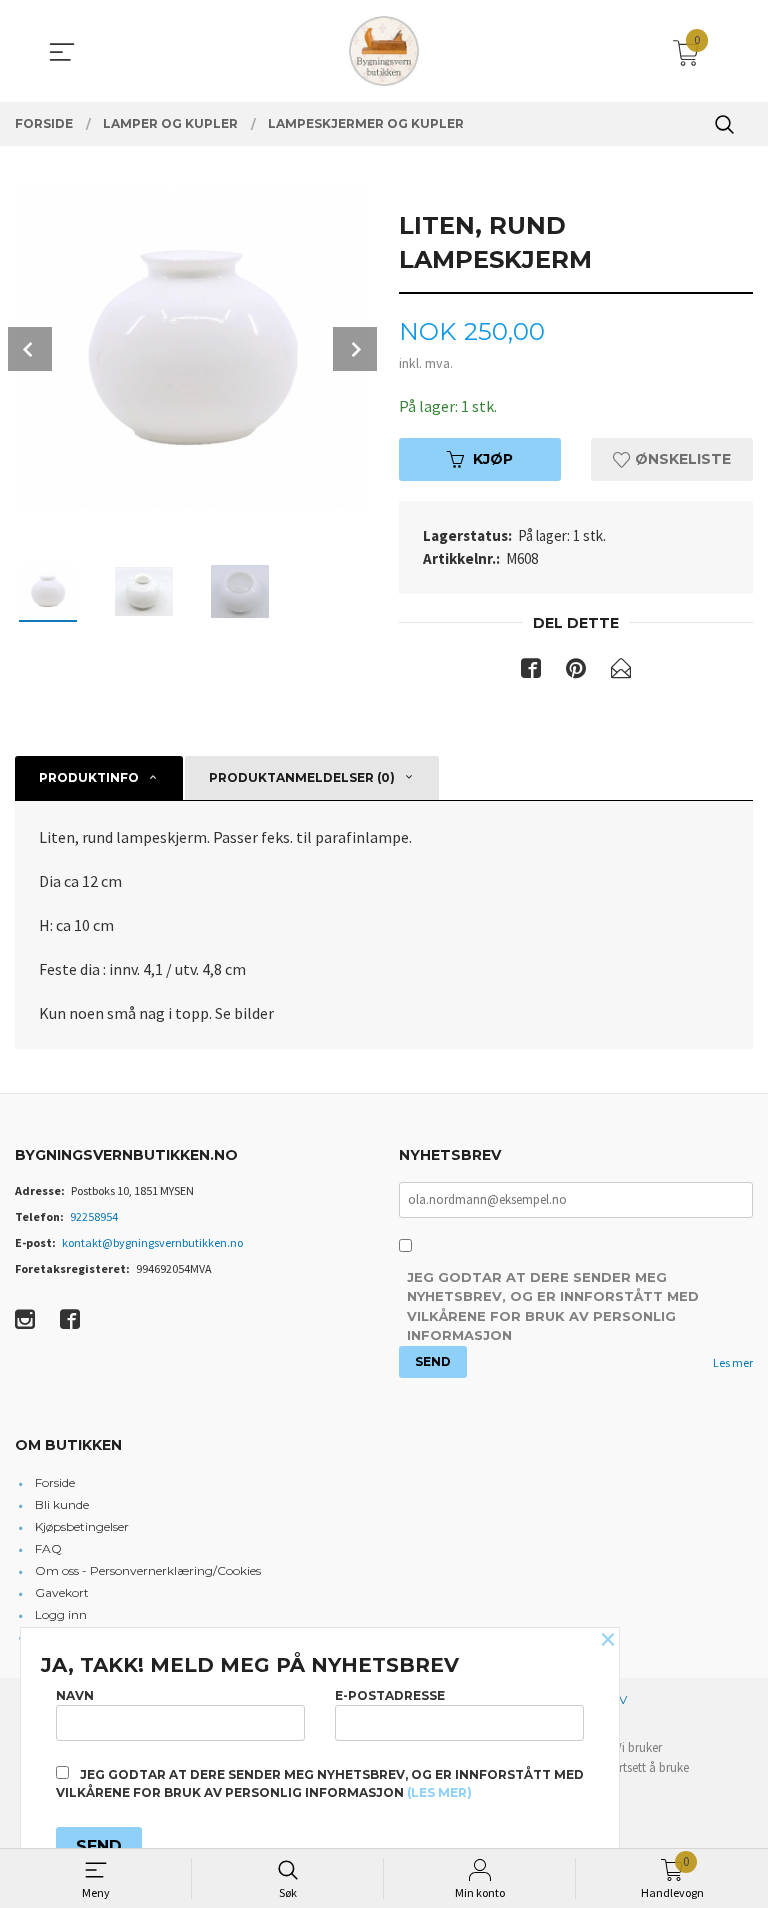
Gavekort (62, 1592)
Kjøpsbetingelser (82, 1526)
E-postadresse (390, 1695)
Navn (75, 1695)
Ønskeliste (681, 459)
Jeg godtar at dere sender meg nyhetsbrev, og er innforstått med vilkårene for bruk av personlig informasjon (553, 1306)
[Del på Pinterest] (576, 672)
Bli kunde (62, 1504)
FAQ (48, 1548)
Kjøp (493, 459)
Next (355, 349)
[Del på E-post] (621, 672)
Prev (30, 349)
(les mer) (439, 1792)
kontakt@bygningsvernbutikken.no (152, 1242)
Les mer (733, 1362)
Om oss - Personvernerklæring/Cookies (148, 1570)
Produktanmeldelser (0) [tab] (302, 777)
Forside (55, 1482)
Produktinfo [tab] (89, 777)
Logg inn (61, 1614)
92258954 (94, 1216)
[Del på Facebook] (531, 672)
